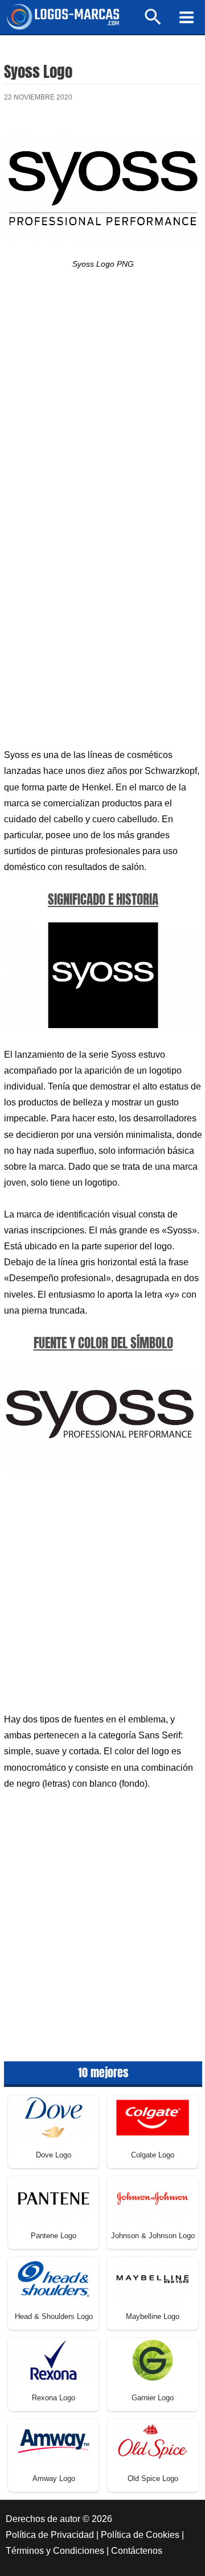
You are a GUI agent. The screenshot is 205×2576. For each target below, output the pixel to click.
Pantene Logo (54, 2236)
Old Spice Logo (153, 2478)
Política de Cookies (140, 2535)
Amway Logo (54, 2478)
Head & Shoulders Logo (54, 2316)
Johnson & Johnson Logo (153, 2236)
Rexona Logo (54, 2398)
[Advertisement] (102, 406)
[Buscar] (153, 22)
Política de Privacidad (50, 2535)
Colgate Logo (153, 2155)
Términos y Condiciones (55, 2551)
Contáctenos (137, 2551)
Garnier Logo (153, 2398)
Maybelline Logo (153, 2316)
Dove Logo (54, 2155)
